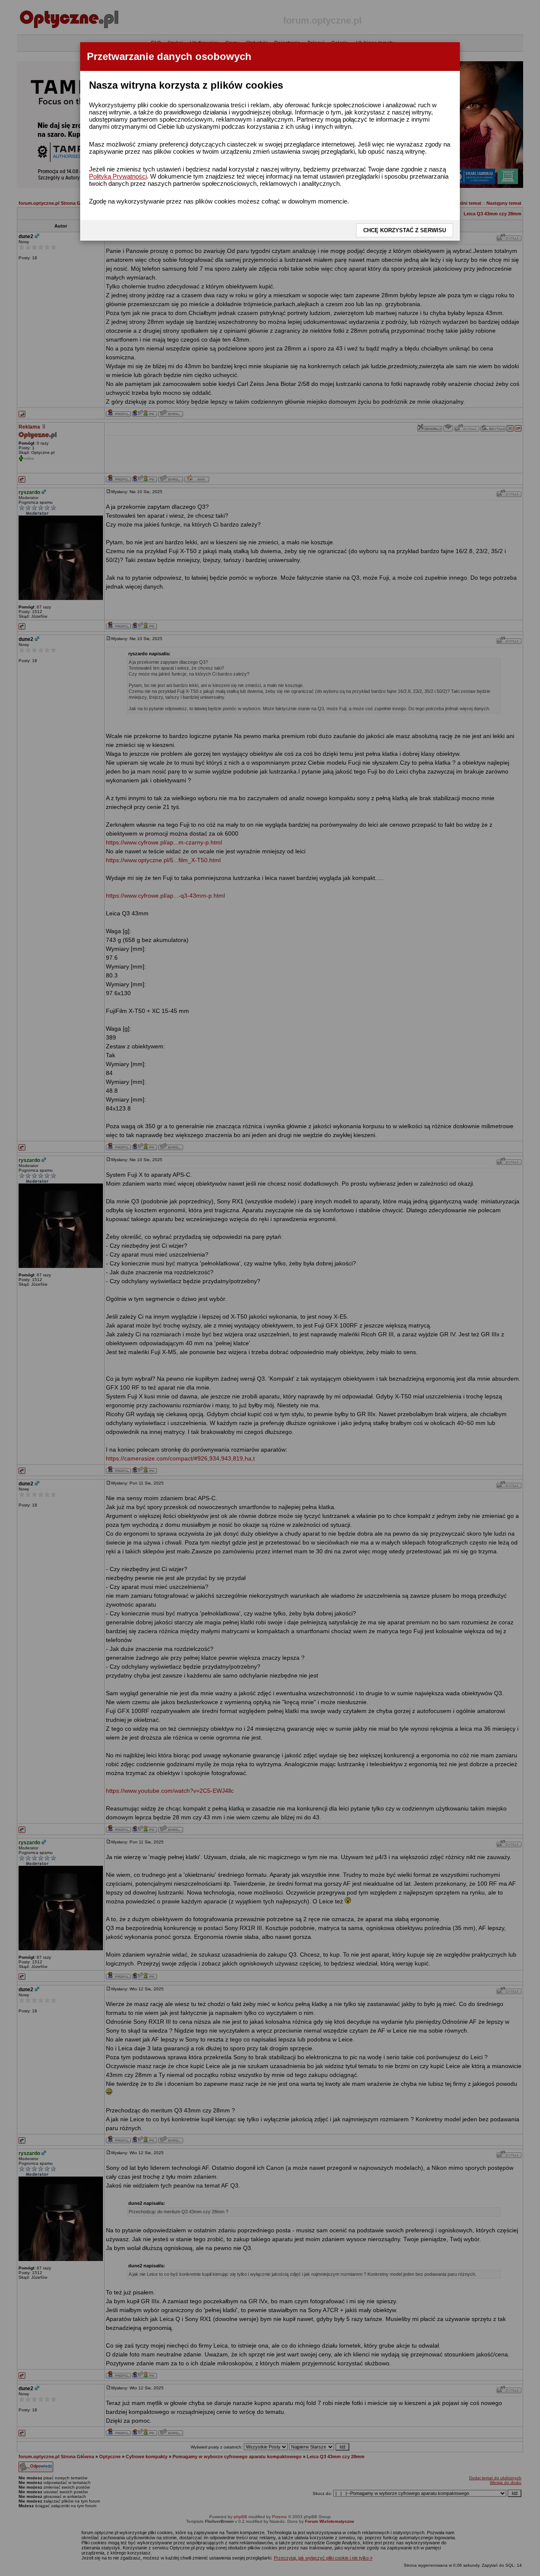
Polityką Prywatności (118, 176)
